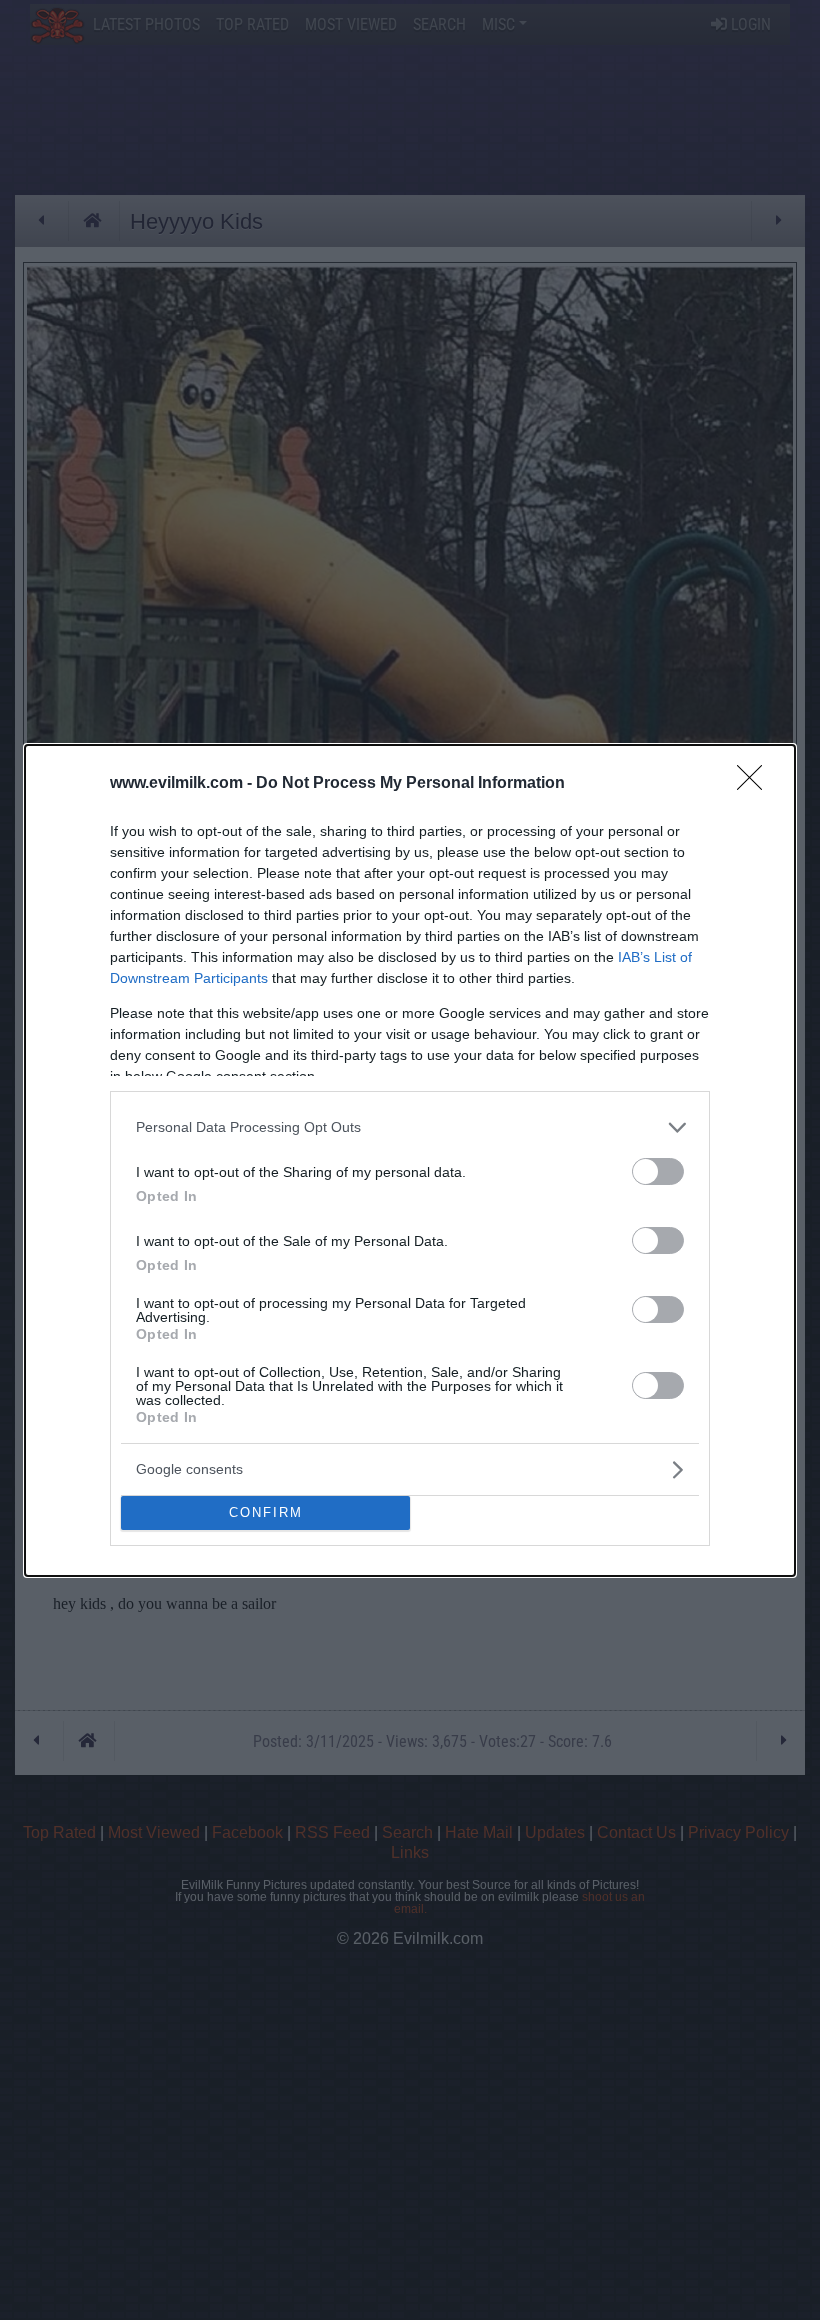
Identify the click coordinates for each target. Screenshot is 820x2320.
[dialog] (410, 1160)
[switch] (658, 1171)
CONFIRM (266, 1512)
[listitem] (410, 1127)
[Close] (756, 784)
